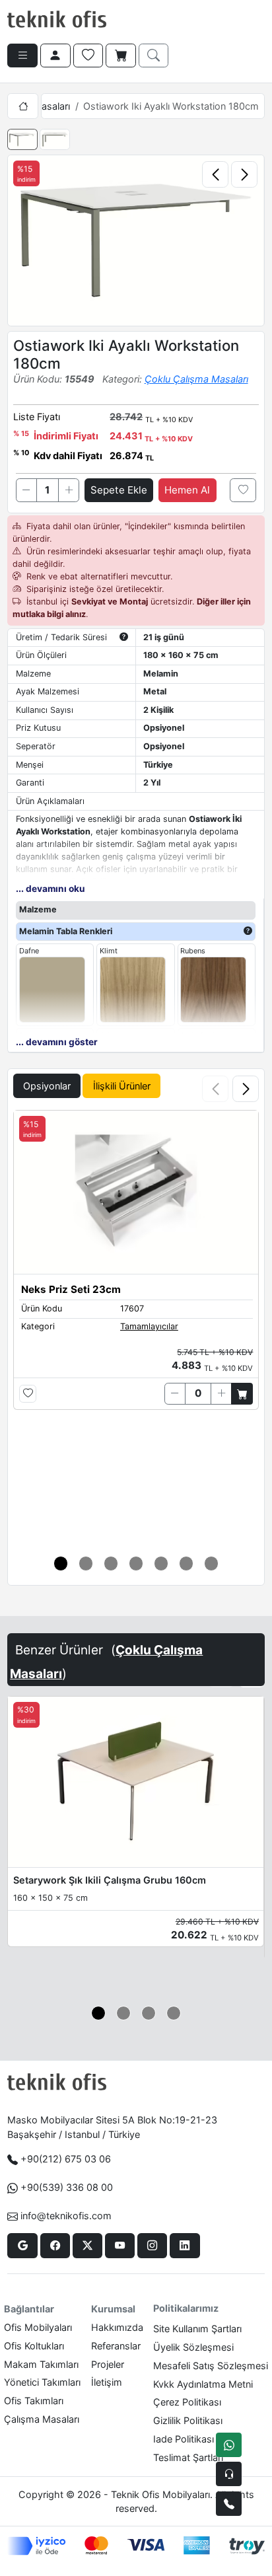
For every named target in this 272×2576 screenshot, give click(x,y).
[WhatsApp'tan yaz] (229, 2445)
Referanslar (116, 2346)
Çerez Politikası (187, 2402)
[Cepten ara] (229, 2474)
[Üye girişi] (55, 55)
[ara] (154, 55)
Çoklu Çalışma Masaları (196, 379)
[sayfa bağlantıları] (22, 55)
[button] (246, 1089)
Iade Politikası (184, 2439)
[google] (22, 2246)
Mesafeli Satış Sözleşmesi (211, 2366)
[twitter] (87, 2246)
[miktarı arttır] (69, 490)
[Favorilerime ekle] (243, 490)
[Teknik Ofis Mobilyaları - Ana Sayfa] (57, 20)
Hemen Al (187, 490)
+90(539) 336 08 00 (67, 2187)
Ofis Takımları (34, 2401)
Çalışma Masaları (42, 2419)
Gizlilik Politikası (188, 2420)
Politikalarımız (186, 2308)
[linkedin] (185, 2246)
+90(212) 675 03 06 (66, 2159)
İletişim (107, 2382)
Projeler (108, 2364)
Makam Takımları (41, 2364)
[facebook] (55, 2246)
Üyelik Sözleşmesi (193, 2347)
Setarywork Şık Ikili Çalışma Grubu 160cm (110, 1880)
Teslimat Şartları (188, 2457)
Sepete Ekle (119, 490)
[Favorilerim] (88, 55)
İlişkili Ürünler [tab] (122, 1086)
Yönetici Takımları (42, 2382)
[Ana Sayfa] (22, 106)
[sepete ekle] (242, 1393)
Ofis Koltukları (34, 2346)
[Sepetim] (121, 55)
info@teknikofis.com (66, 2216)
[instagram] (152, 2246)
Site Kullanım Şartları (197, 2329)
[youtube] (120, 2246)
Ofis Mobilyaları (38, 2327)
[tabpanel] (136, 1325)
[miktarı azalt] (26, 490)
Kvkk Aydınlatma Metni (203, 2384)
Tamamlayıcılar (149, 1326)
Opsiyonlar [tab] (47, 1086)
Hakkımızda (117, 2327)
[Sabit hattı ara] (229, 2504)
